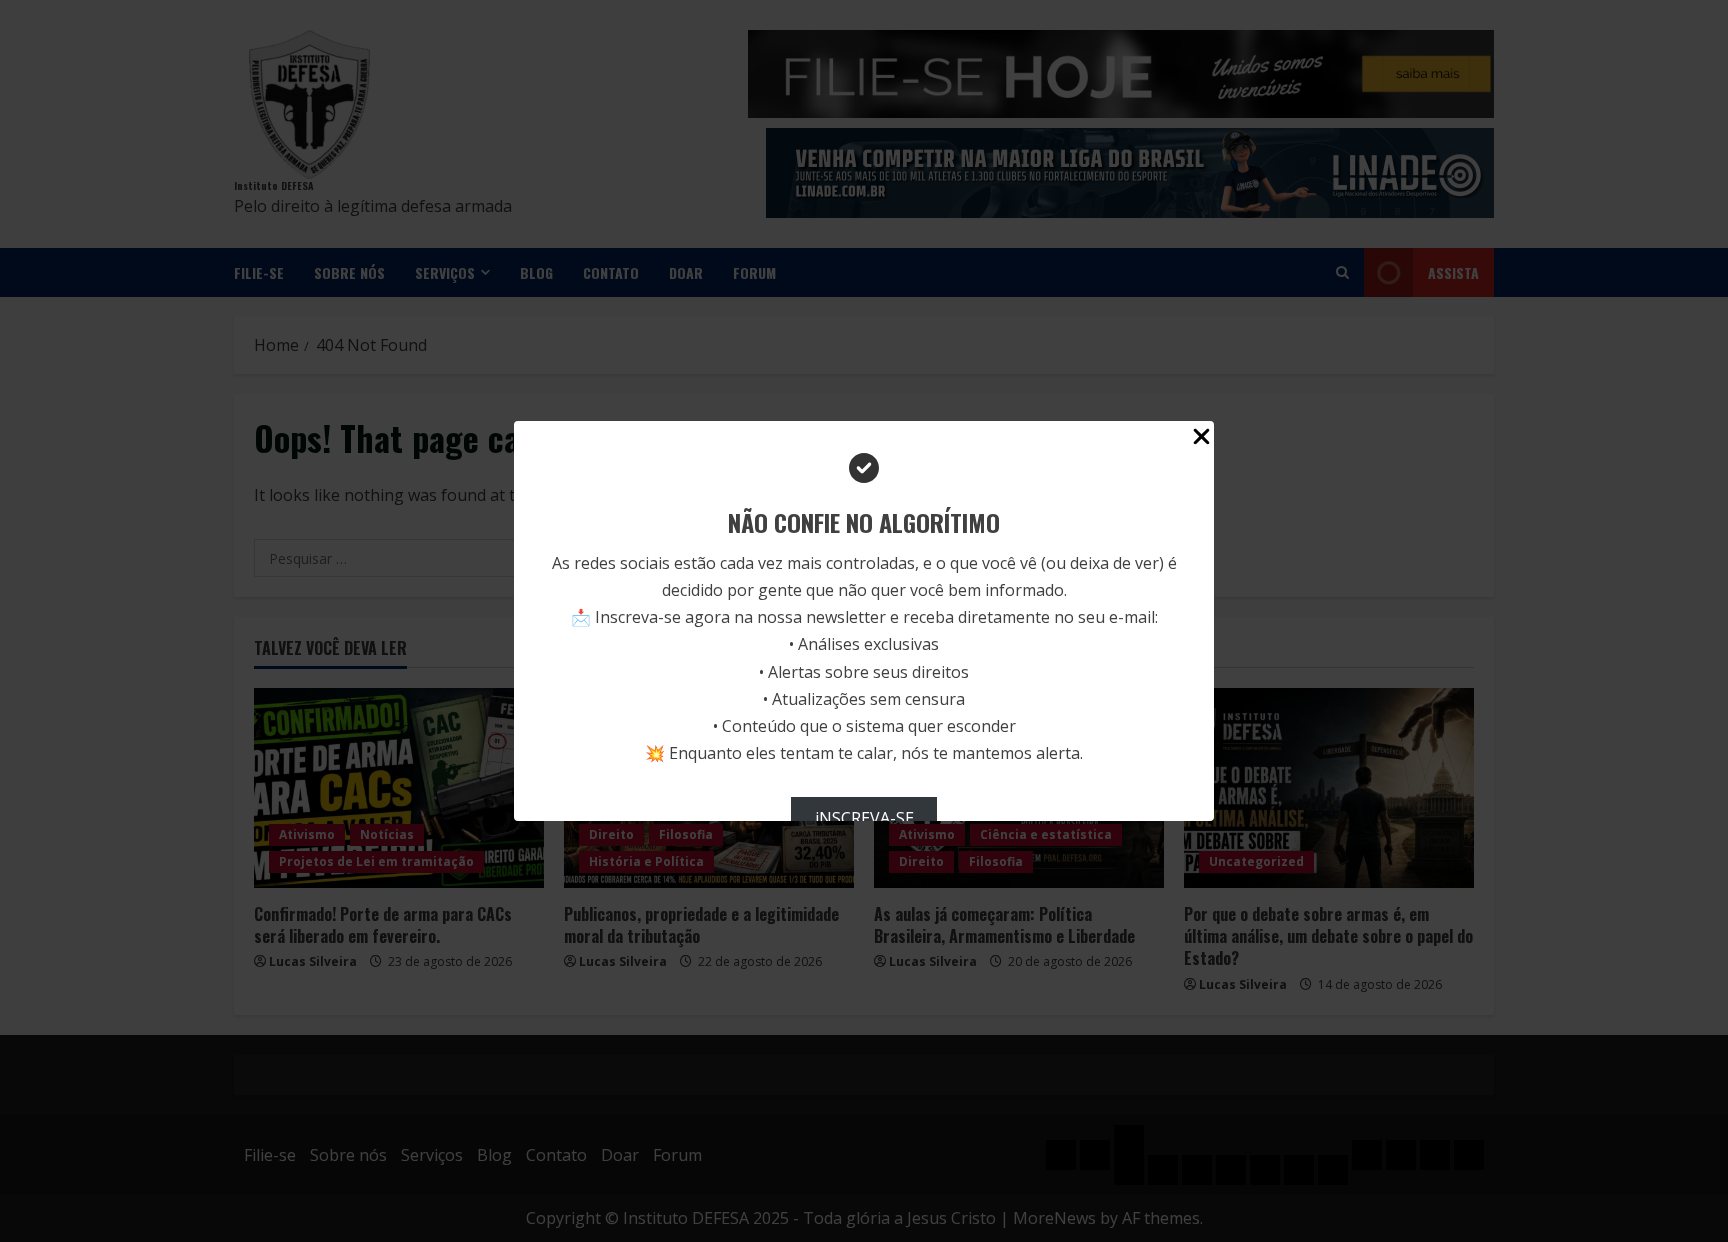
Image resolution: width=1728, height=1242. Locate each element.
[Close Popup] (1201, 440)
